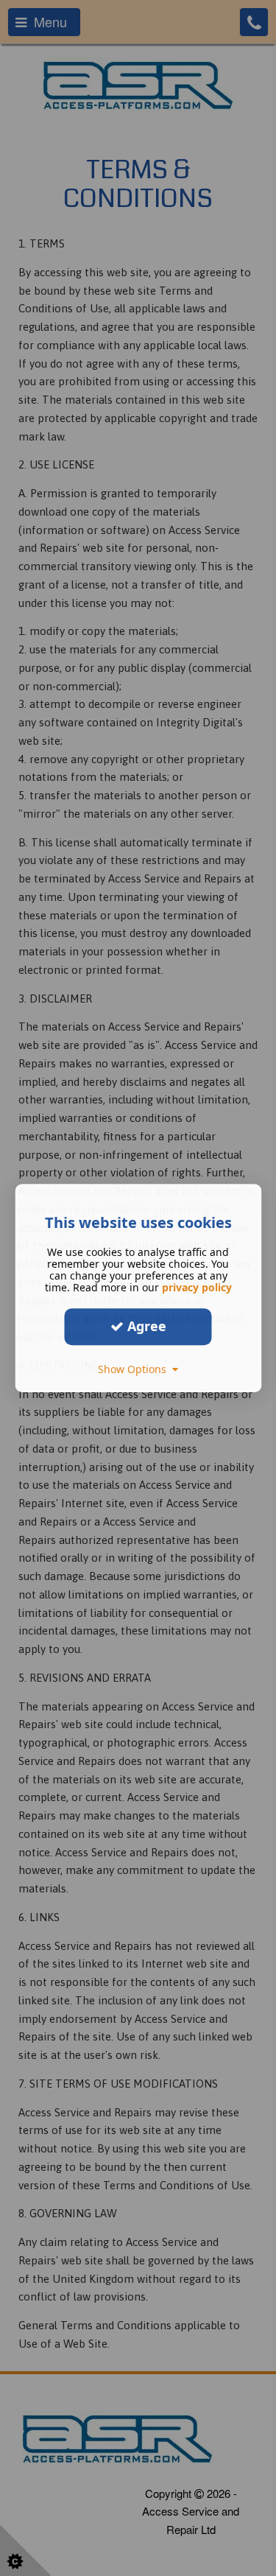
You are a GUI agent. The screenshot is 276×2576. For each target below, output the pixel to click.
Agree (145, 1326)
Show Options (135, 1369)
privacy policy (197, 1287)
